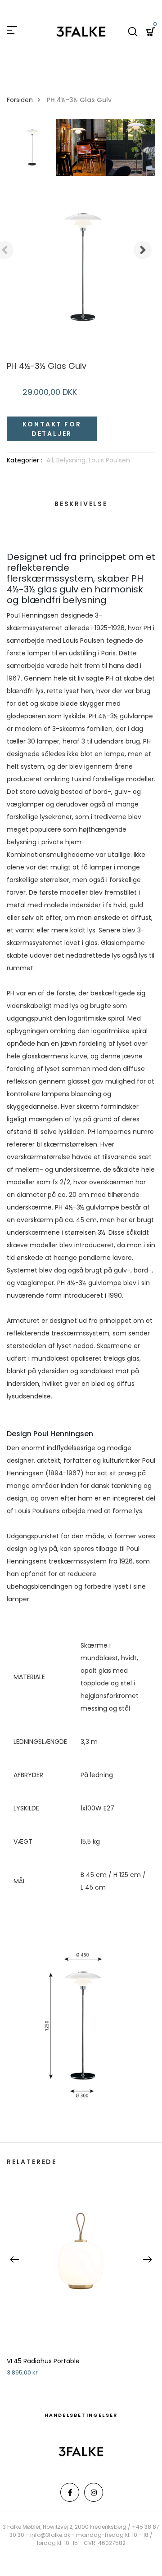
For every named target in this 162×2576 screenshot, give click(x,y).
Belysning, (72, 460)
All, (51, 460)
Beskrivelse (81, 504)
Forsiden (20, 100)
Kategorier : (25, 460)
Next (143, 250)
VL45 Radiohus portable (43, 2361)
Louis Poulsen (109, 460)
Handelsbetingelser (81, 2415)
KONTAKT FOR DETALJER (52, 429)
